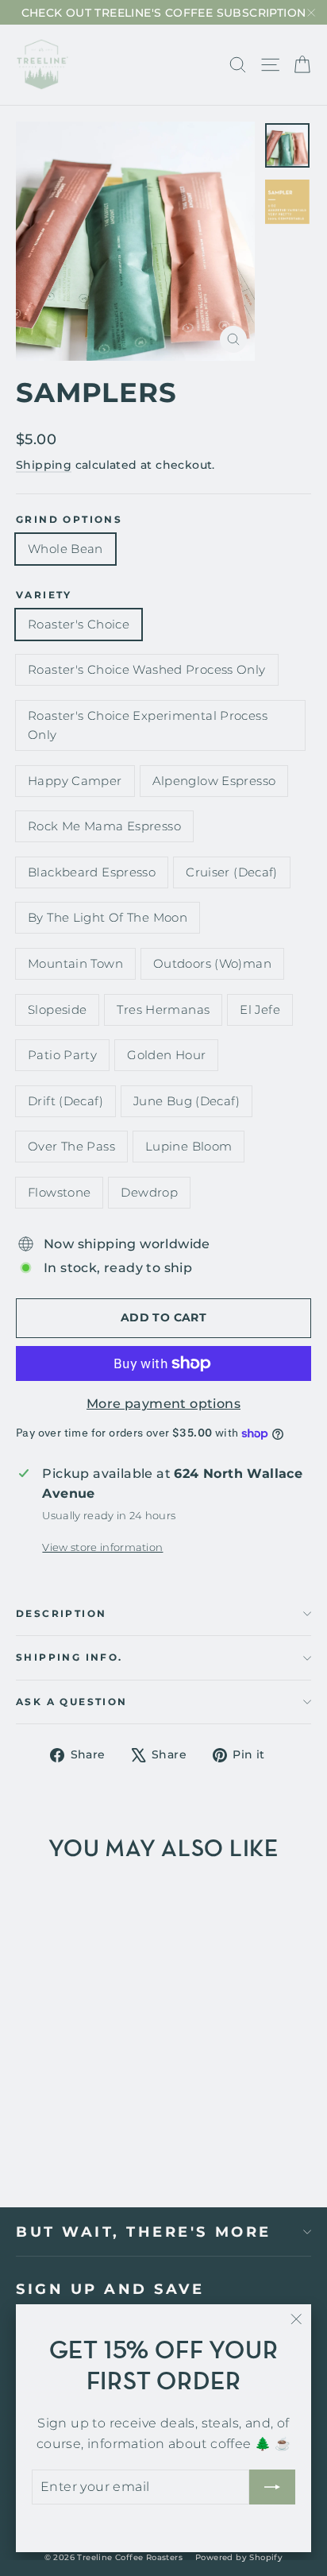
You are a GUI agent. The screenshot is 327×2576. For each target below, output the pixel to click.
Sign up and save (110, 2289)
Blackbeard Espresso (92, 872)
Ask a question (72, 1702)
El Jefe (260, 1010)
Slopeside (57, 1010)
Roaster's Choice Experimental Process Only (148, 725)
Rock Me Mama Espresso (104, 826)
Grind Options (69, 520)
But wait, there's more (144, 2232)
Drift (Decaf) (65, 1101)
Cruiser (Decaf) (232, 872)
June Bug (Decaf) (187, 1101)
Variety (44, 595)
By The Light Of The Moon (108, 917)
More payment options (163, 1404)
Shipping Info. (69, 1657)
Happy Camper (75, 781)
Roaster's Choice (79, 624)
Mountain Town (75, 963)
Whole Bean (65, 549)
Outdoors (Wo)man (212, 963)
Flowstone (59, 1192)
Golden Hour (166, 1055)
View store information (102, 1547)
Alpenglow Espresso (214, 781)
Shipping (44, 465)
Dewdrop (149, 1192)
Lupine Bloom (189, 1146)
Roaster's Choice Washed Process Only (147, 669)
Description (61, 1613)
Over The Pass (71, 1146)
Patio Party (62, 1055)
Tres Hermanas (163, 1010)
